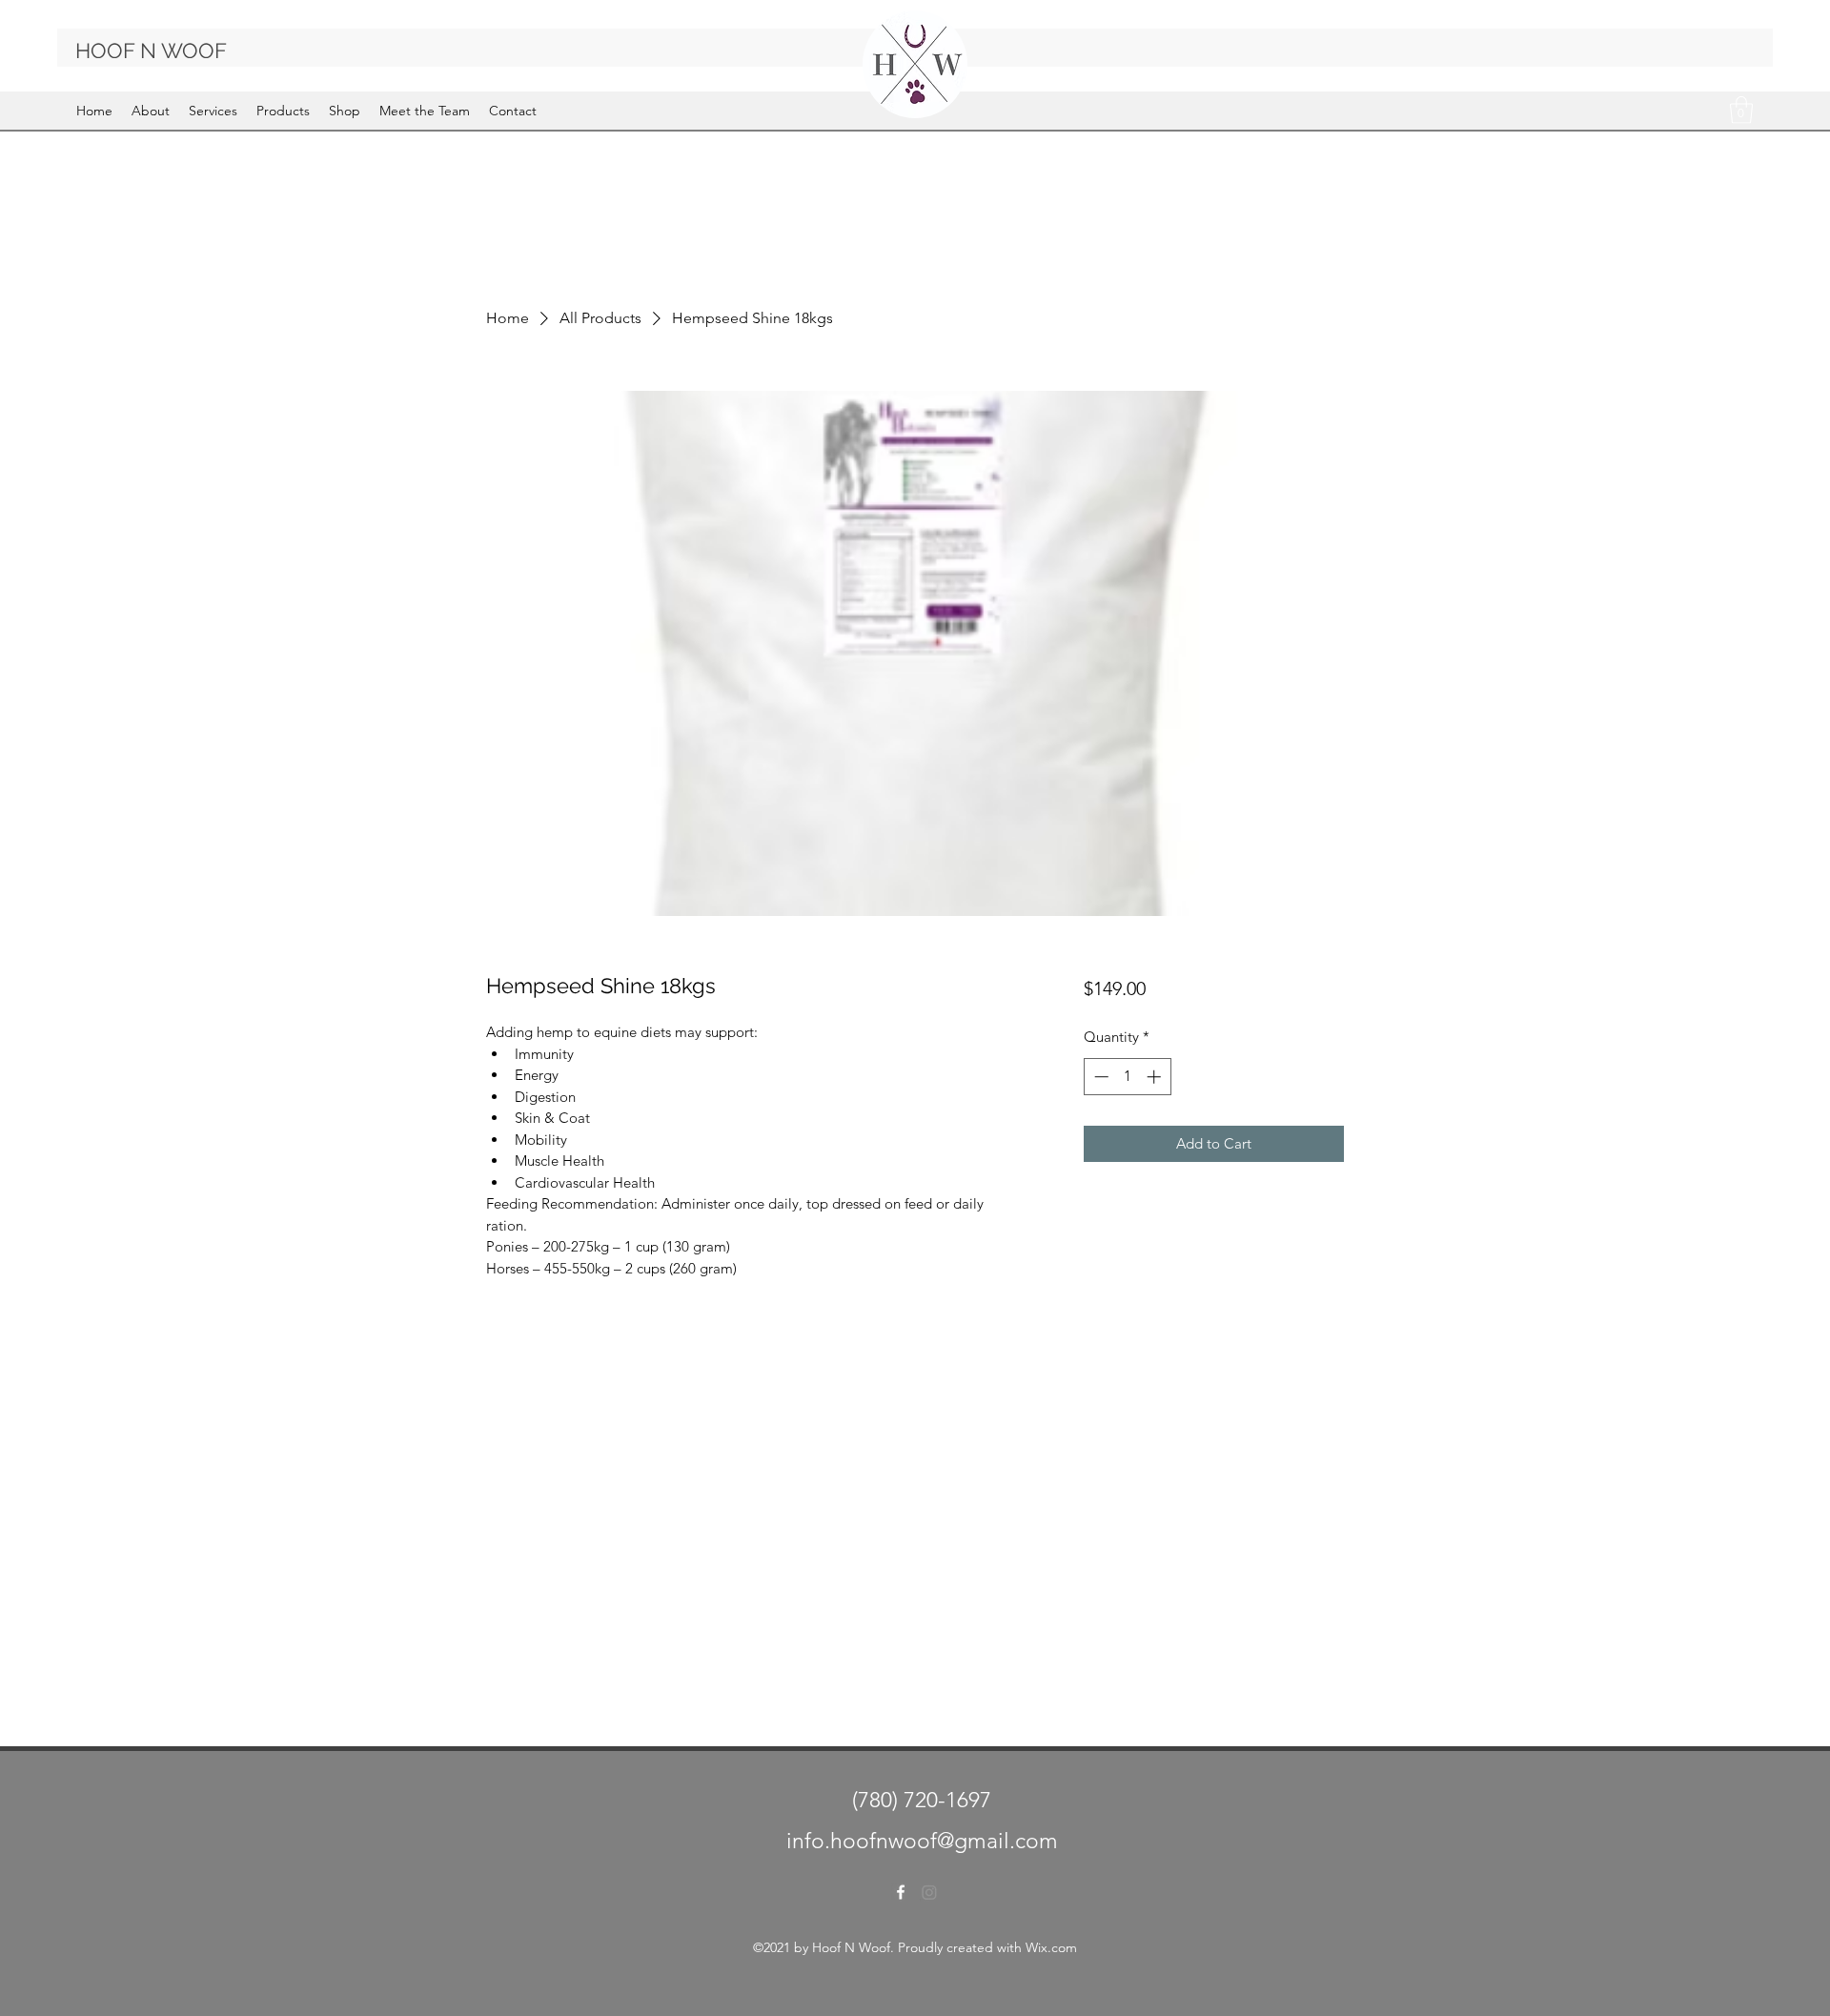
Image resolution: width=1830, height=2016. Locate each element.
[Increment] (1156, 1077)
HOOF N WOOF (151, 51)
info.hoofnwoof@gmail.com (922, 1841)
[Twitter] (929, 1892)
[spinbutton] (1127, 1077)
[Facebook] (901, 1892)
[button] (1741, 110)
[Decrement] (1099, 1077)
